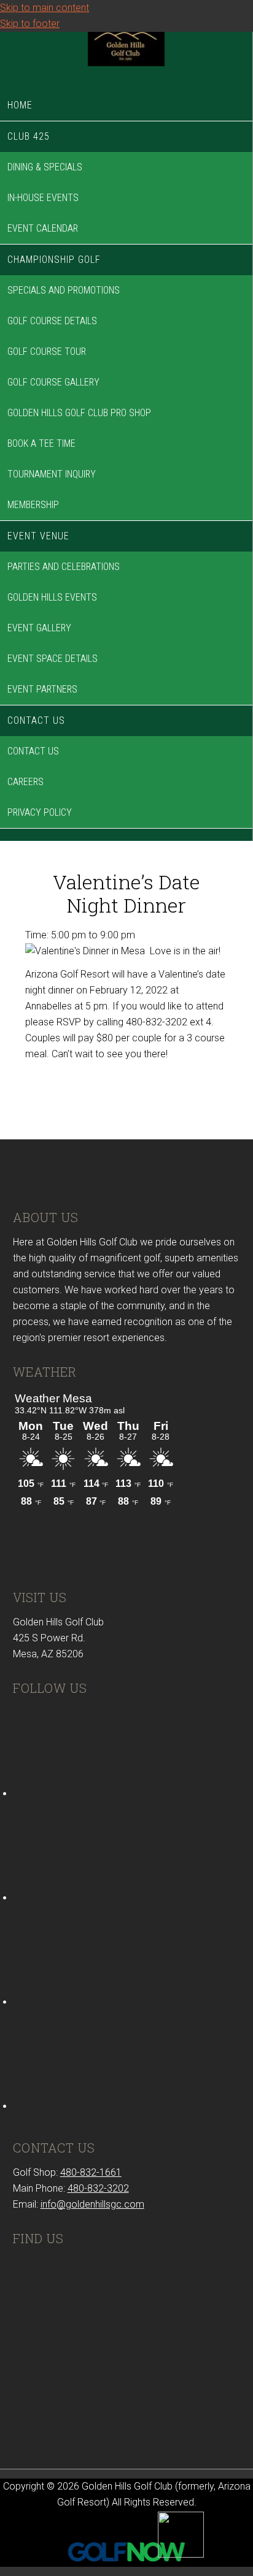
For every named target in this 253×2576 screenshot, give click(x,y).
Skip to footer (30, 24)
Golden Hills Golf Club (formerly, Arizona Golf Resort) (126, 58)
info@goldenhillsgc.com (92, 2204)
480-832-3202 (98, 2188)
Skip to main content (45, 8)
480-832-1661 (91, 2172)
